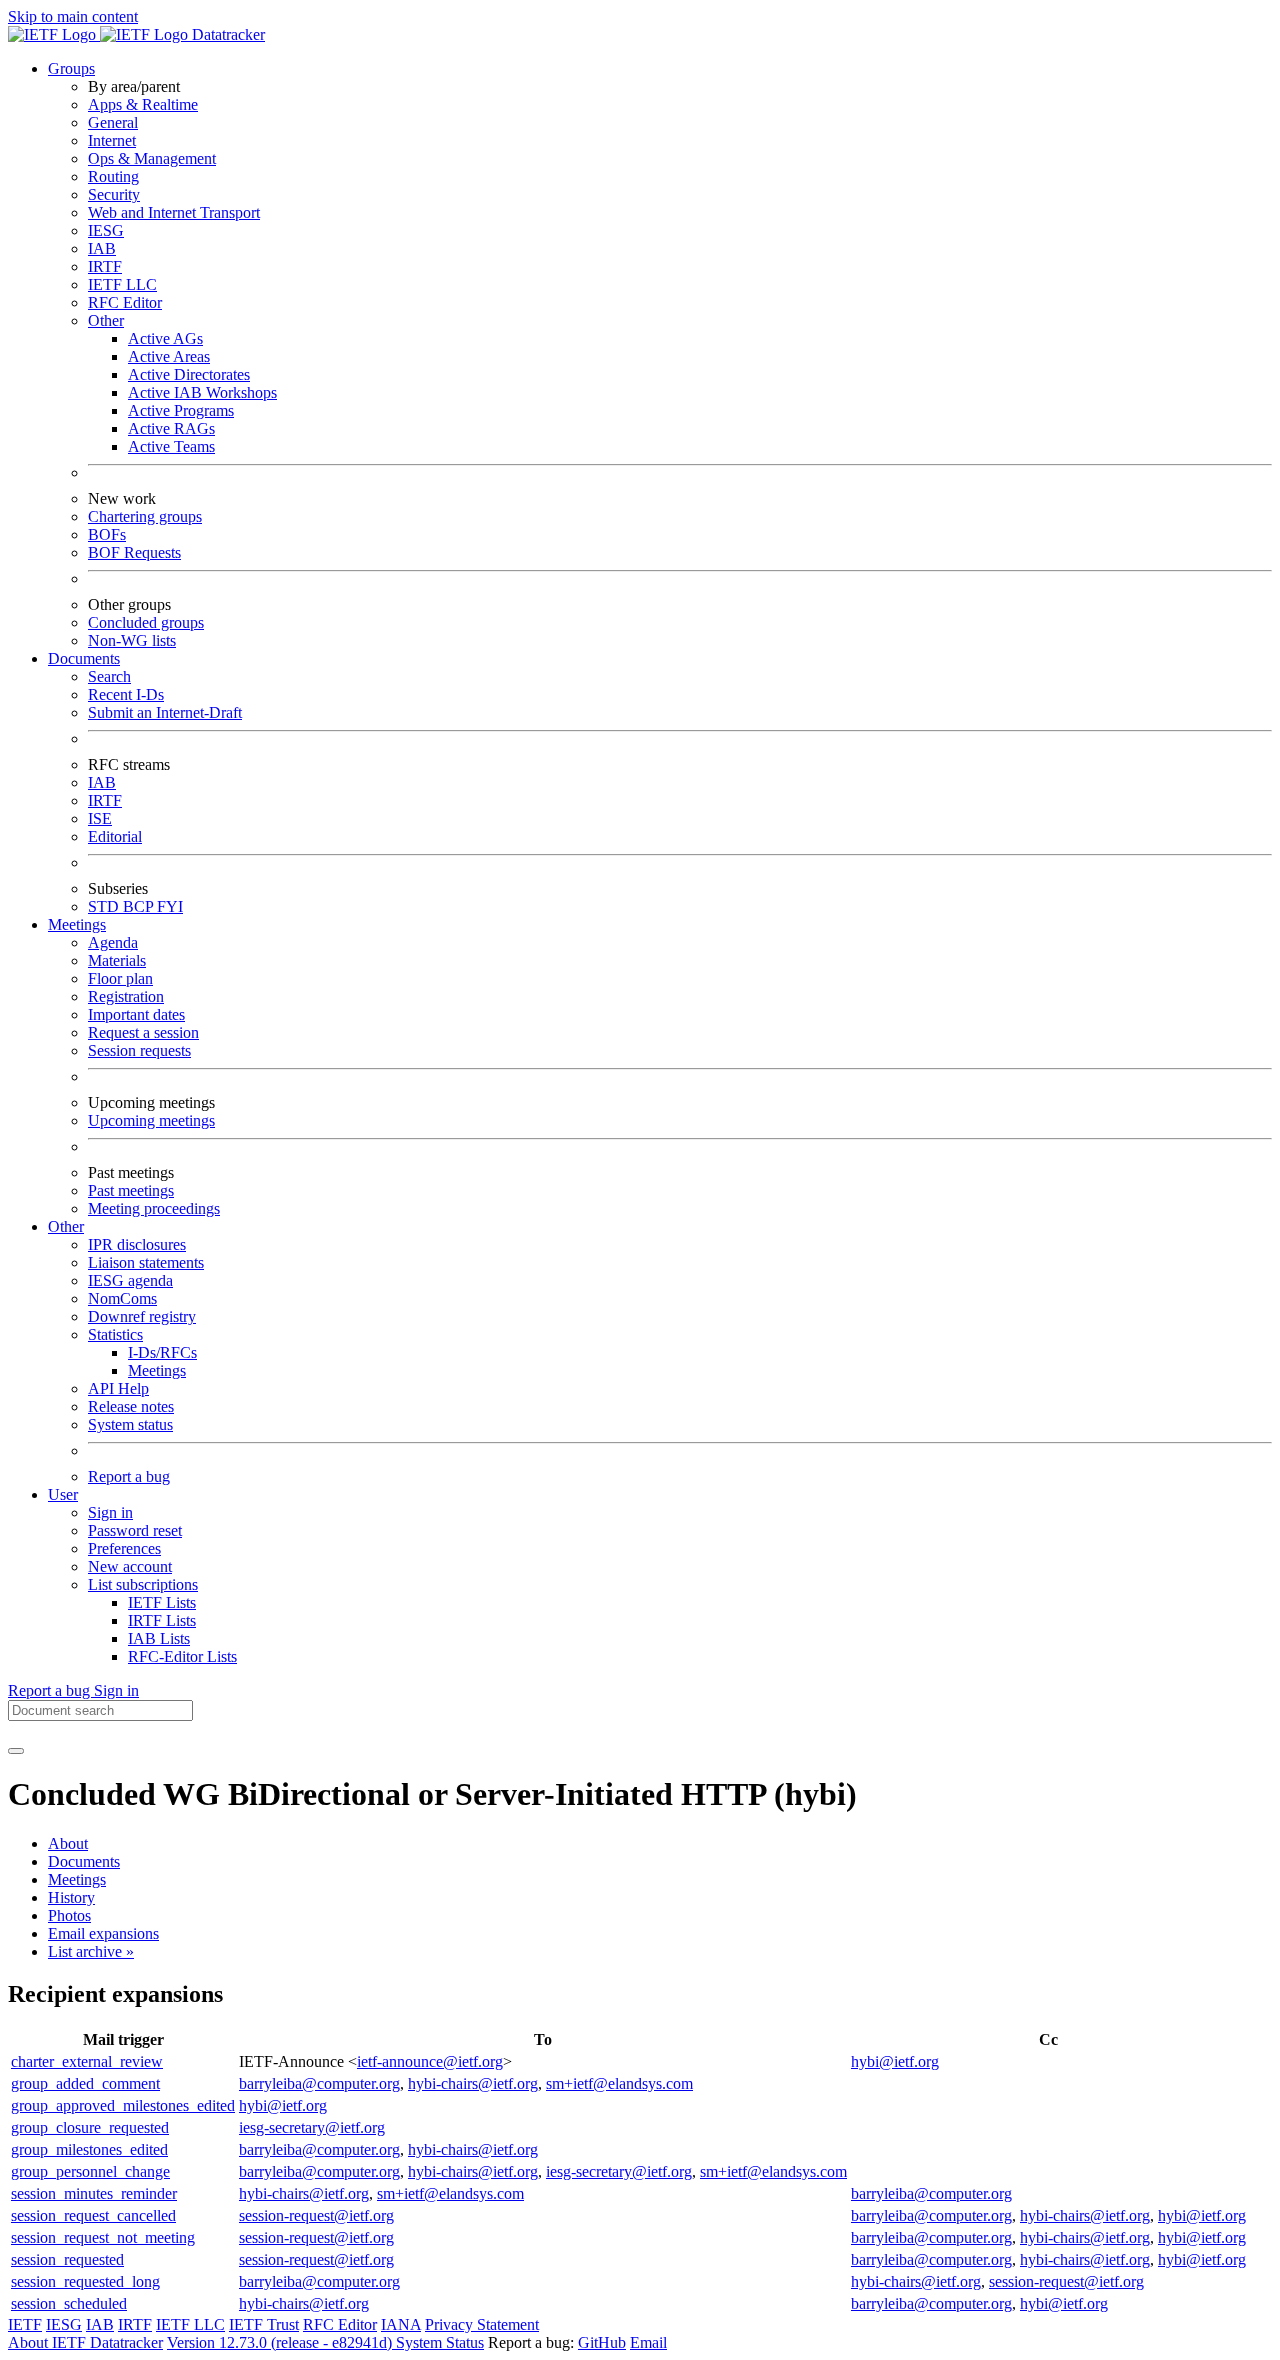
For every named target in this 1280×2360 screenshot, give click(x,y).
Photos (69, 1915)
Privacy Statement (482, 2324)
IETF (25, 2324)
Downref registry (142, 1316)
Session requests (139, 1050)
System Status (440, 2342)
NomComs (122, 1298)
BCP (140, 906)
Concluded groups (146, 622)
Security (114, 194)
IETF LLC (122, 284)
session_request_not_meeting (103, 2237)
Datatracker (226, 34)
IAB (102, 248)
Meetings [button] (77, 924)
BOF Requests (134, 552)
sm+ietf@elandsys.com (619, 2083)
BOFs (107, 534)
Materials (117, 960)
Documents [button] (84, 658)
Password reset (135, 1530)
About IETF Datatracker (85, 2342)
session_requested (67, 2259)
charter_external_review (87, 2061)
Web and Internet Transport (174, 212)
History (71, 1897)
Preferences (124, 1548)
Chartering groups (145, 516)
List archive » (91, 1951)
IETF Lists (162, 1602)
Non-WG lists (132, 640)
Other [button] (66, 1226)
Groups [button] (71, 68)
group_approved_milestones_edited (123, 2105)
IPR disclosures (137, 1244)
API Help (118, 1388)
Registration (126, 996)
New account (130, 1566)
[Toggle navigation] (16, 1751)
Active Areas (169, 356)
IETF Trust (264, 2324)
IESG (106, 230)
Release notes (131, 1406)
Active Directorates (189, 374)
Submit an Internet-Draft (165, 712)
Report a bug (129, 1476)
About (68, 1843)
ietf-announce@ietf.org (430, 2061)
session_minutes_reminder (94, 2193)
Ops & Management (152, 158)
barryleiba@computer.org (319, 2083)
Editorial (115, 836)
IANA (401, 2324)
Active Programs (181, 410)
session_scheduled (69, 2303)
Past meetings (131, 1190)
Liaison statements (146, 1262)
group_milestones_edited (89, 2149)
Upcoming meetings (151, 1120)
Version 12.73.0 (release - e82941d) (281, 2342)
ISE (100, 818)
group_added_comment (85, 2083)
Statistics (115, 1334)
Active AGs (165, 338)
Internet (112, 140)
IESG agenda (130, 1280)
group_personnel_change (90, 2171)
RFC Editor (125, 302)
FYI (170, 906)
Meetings (157, 1370)
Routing (113, 176)
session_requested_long (85, 2281)
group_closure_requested (90, 2127)
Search (109, 676)
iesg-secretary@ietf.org (312, 2127)
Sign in (110, 1512)
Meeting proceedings (154, 1208)
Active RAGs (171, 428)
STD (105, 906)
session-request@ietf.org (316, 2215)
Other (106, 320)
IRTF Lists (162, 1620)
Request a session (143, 1032)
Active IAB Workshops (202, 392)
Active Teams (171, 446)
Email (648, 2342)
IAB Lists (159, 1638)
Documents (84, 1861)
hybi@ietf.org (895, 2061)
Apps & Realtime (143, 104)
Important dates (136, 1014)
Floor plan (120, 978)
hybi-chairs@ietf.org (473, 2083)
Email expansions (103, 1933)
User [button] (63, 1494)
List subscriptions (143, 1584)
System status (130, 1424)
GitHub (602, 2342)
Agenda (113, 942)
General (113, 122)
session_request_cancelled (93, 2215)
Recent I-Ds (126, 694)
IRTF (105, 266)
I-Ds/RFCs (162, 1352)
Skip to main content (73, 16)
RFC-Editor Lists (182, 1656)
